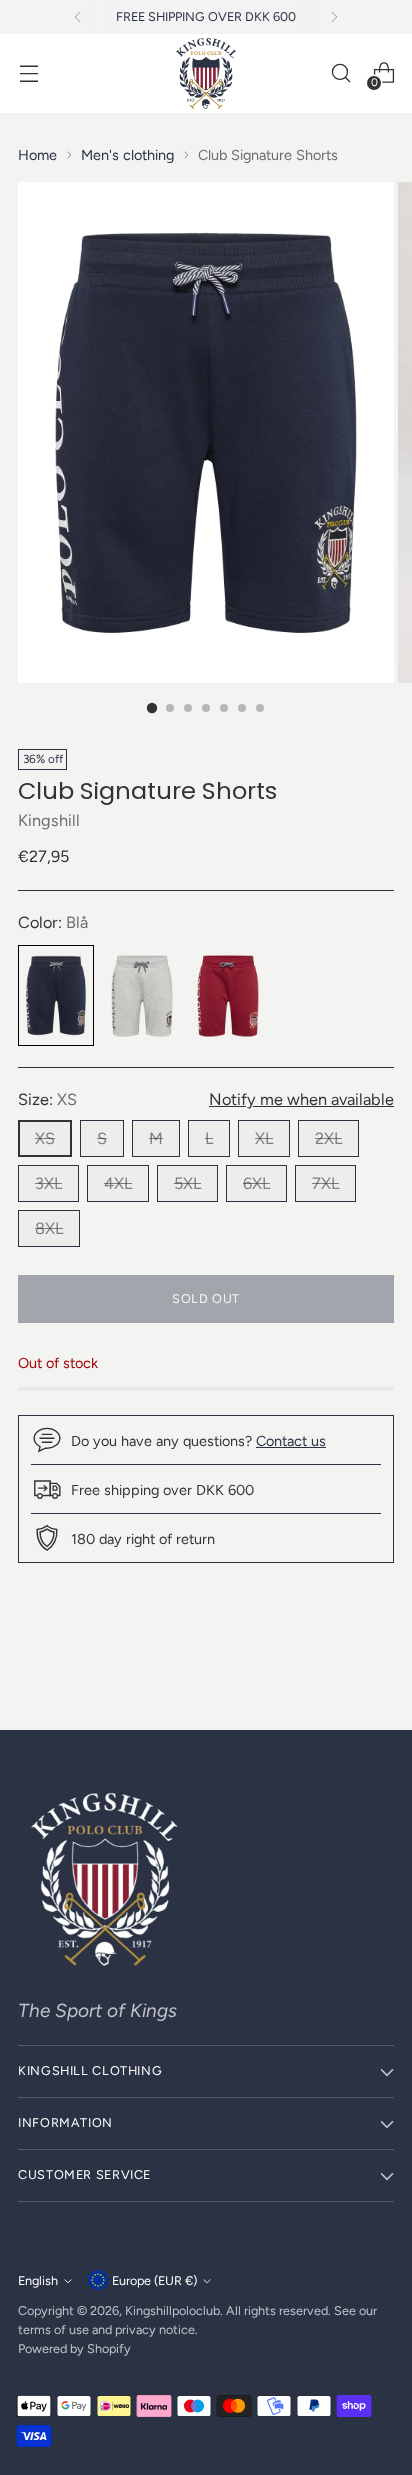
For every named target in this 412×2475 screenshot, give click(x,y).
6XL (256, 1183)
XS (45, 1138)
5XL (187, 1183)
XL (264, 1138)
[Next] (334, 17)
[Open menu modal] (28, 73)
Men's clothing (127, 155)
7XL (325, 1183)
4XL (118, 1183)
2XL (328, 1138)
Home (37, 155)
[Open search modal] (340, 73)
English (38, 2280)
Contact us (291, 1441)
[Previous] (78, 17)
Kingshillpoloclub (172, 2310)
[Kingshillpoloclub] (206, 73)
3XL (48, 1183)
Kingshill (49, 820)
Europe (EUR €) (154, 2280)
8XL (49, 1228)
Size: (47, 1099)
